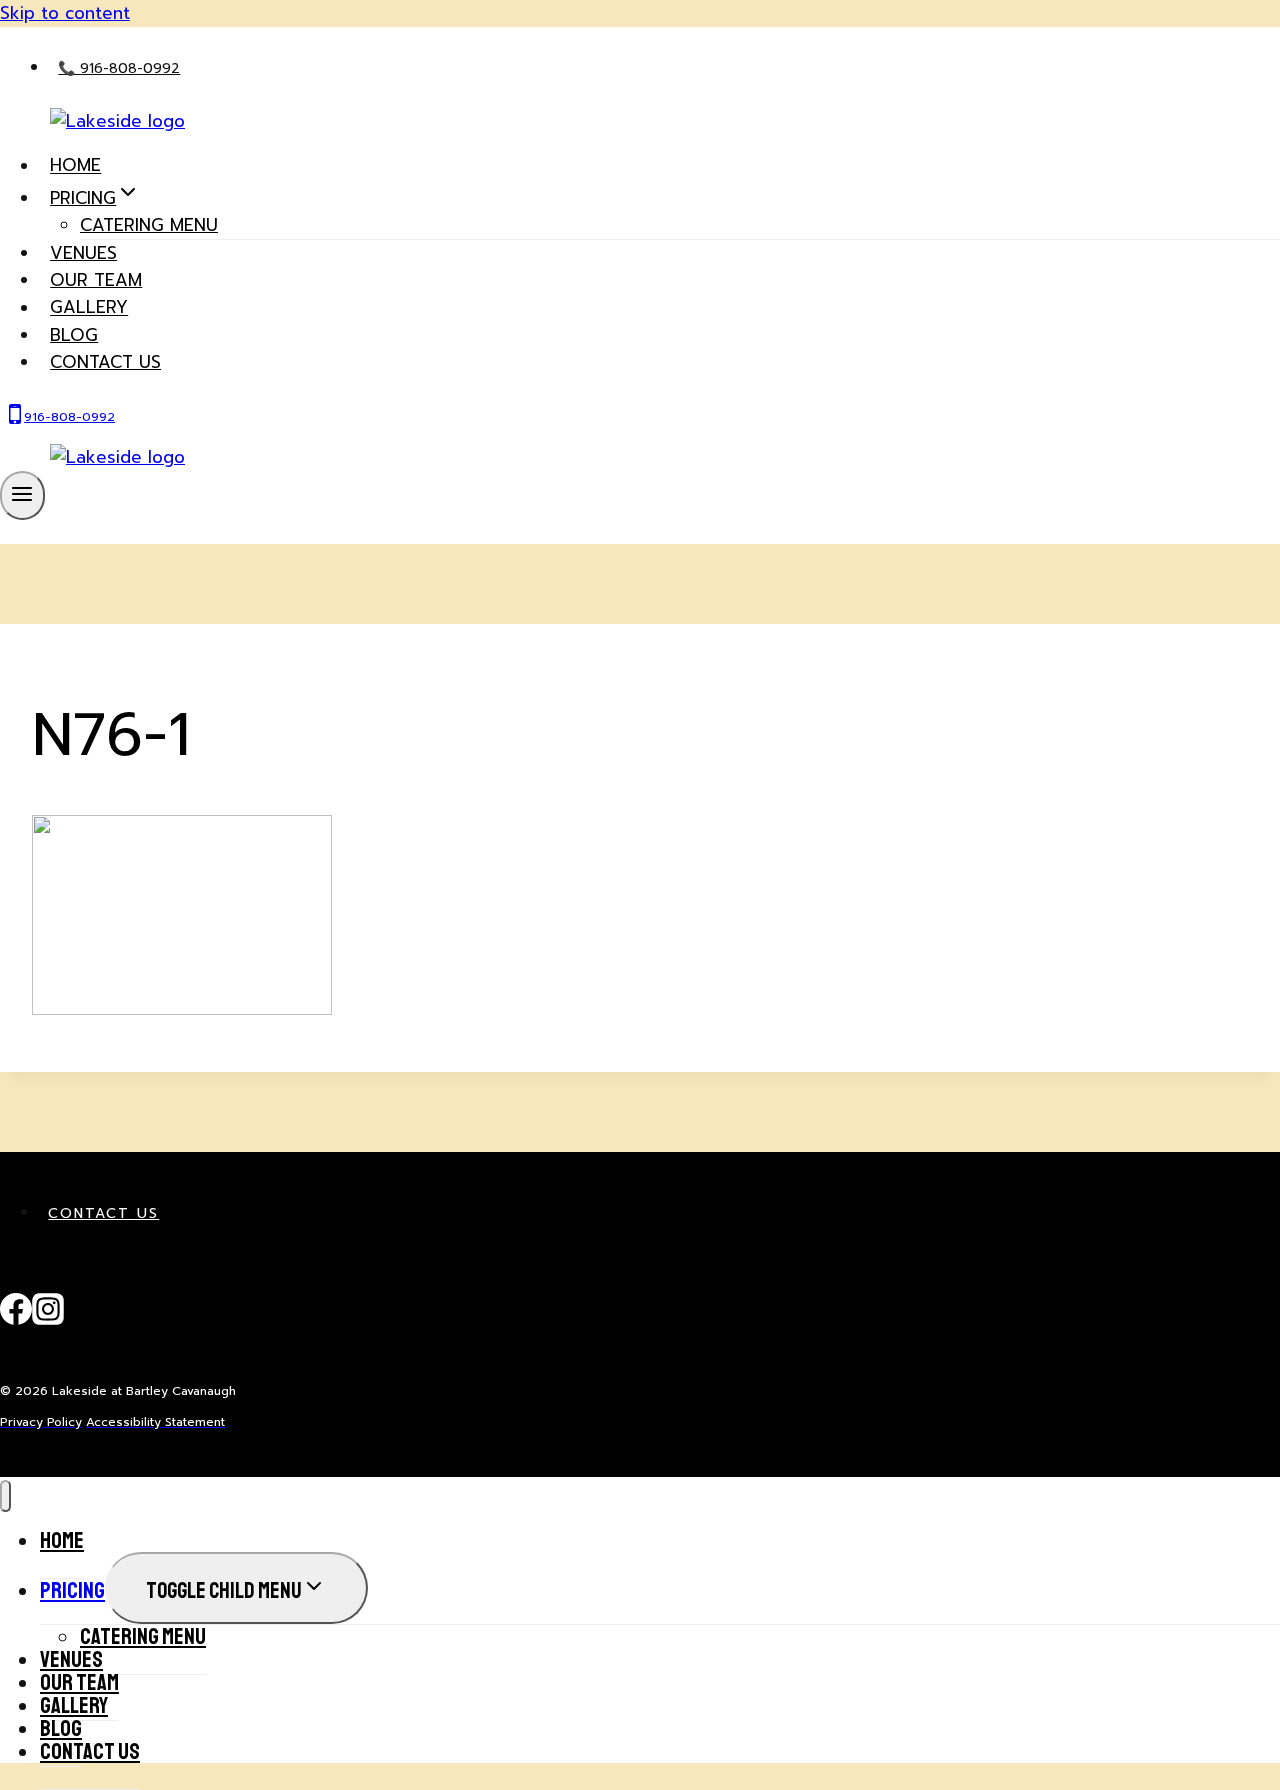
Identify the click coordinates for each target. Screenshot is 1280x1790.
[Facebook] (16, 1320)
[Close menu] (5, 1496)
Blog (74, 335)
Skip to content (65, 13)
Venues (83, 253)
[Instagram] (48, 1320)
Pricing (72, 1590)
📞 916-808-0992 (119, 68)
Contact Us (103, 1213)
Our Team (96, 280)
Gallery (89, 308)
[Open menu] (22, 495)
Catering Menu (149, 225)
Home (75, 166)
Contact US (105, 362)
